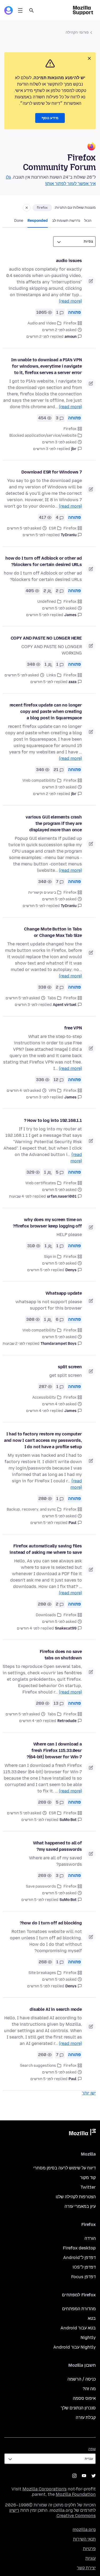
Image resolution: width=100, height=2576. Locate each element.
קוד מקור (88, 2178)
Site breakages (42, 1973)
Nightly (88, 2338)
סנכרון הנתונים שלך (78, 2408)
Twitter (88, 2187)
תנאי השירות (84, 2539)
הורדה (90, 2238)
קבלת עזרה (86, 2417)
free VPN (73, 1028)
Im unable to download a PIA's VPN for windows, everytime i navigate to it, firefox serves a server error (47, 366)
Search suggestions (38, 2066)
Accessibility (44, 1397)
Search (31, 10)
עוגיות (91, 2558)
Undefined (47, 602)
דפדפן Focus (83, 2277)
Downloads (46, 1615)
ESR (52, 528)
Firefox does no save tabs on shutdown (61, 1655)
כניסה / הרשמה (82, 2379)
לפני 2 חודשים (38, 337)
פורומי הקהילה (77, 32)
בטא (92, 2318)
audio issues (69, 261)
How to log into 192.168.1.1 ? (53, 1120)
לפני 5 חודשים (34, 535)
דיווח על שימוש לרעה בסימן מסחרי (65, 2168)
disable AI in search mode (56, 2009)
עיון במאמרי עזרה (80, 2206)
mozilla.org (84, 2529)
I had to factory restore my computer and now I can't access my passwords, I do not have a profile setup (43, 1440)
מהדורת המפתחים (79, 2309)
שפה (92, 2449)
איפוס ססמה (84, 2398)
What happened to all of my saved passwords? (57, 1846)
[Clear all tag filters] (27, 208)
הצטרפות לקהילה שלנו (76, 2197)
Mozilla (82, 2133)
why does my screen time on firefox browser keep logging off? (47, 1223)
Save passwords (41, 1886)
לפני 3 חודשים (44, 449)
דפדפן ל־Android (79, 2258)
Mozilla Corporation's (45, 2489)
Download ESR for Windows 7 (52, 472)
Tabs (52, 998)
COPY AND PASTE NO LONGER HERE (46, 638)
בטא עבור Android (78, 2328)
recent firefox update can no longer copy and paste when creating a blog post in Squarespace (46, 711)
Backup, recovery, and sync (31, 1509)
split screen (70, 1367)
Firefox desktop (79, 2248)
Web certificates (41, 1183)
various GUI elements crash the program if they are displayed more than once (54, 823)
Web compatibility (39, 781)
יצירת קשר (86, 2568)
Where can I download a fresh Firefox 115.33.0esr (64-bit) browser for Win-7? (54, 1750)
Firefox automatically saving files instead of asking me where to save (46, 1549)
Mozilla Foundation (76, 2494)
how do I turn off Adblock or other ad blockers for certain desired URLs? (44, 561)
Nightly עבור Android (75, 2347)
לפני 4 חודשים (37, 1411)
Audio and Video (42, 323)
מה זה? (89, 2389)
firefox (42, 208)
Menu (20, 10)
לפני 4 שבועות (20, 1196)
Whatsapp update (64, 1293)
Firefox (70, 323)
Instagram (74, 2476)
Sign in (50, 1257)
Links (51, 675)
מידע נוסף (50, 118)
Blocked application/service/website (43, 436)
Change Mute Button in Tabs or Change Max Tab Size (53, 932)
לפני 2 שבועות (14, 1344)
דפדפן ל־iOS (84, 2267)
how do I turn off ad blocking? (51, 1923)
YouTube (84, 2476)
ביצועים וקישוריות (42, 892)
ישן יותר (89, 2093)
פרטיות (89, 2549)
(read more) (70, 301)
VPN (52, 1091)
